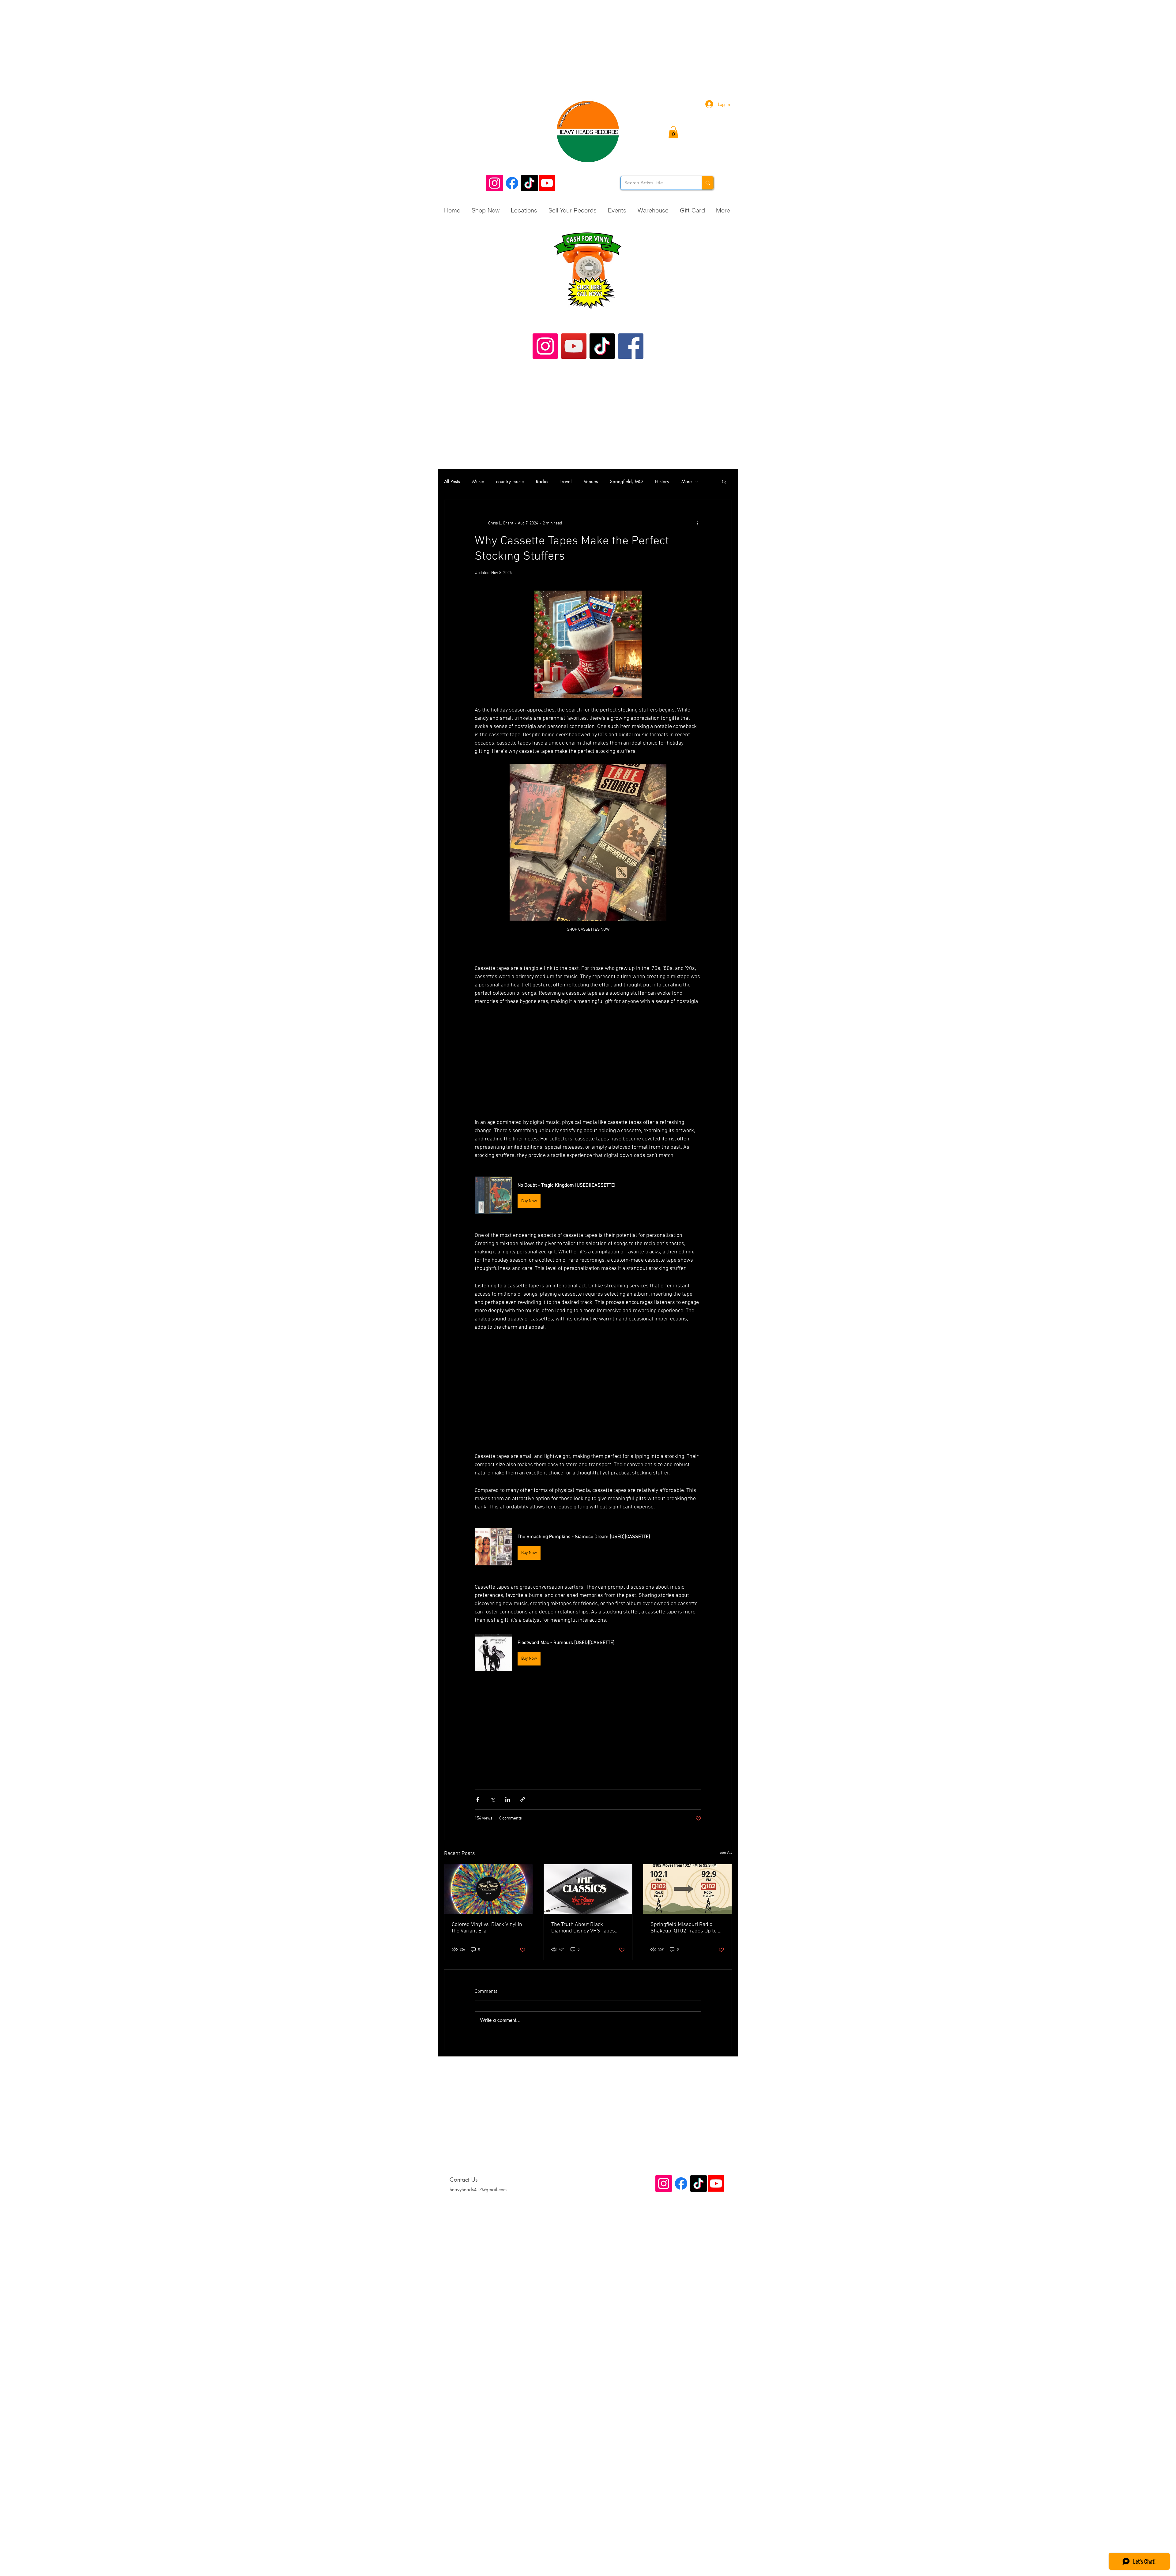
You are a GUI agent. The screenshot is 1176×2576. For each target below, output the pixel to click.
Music (478, 481)
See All (726, 1853)
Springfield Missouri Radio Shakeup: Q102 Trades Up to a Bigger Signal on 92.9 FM (686, 1928)
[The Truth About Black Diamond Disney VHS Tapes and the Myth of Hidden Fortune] (588, 1889)
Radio (542, 481)
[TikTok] (530, 183)
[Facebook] (512, 183)
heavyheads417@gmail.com (478, 2189)
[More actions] (698, 523)
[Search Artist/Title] (708, 183)
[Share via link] (523, 1799)
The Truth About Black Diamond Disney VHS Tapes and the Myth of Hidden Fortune (583, 1928)
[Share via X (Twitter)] (493, 1799)
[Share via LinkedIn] (508, 1799)
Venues (591, 481)
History (662, 481)
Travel (566, 481)
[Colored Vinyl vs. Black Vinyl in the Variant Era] (489, 1889)
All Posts (452, 481)
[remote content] (588, 1066)
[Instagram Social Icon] (495, 183)
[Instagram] (545, 346)
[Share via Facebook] (478, 1799)
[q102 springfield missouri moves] (687, 1889)
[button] (673, 132)
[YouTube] (574, 346)
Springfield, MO (626, 481)
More (687, 481)
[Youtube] (547, 183)
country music (510, 481)
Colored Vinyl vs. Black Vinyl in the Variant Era (487, 1928)
